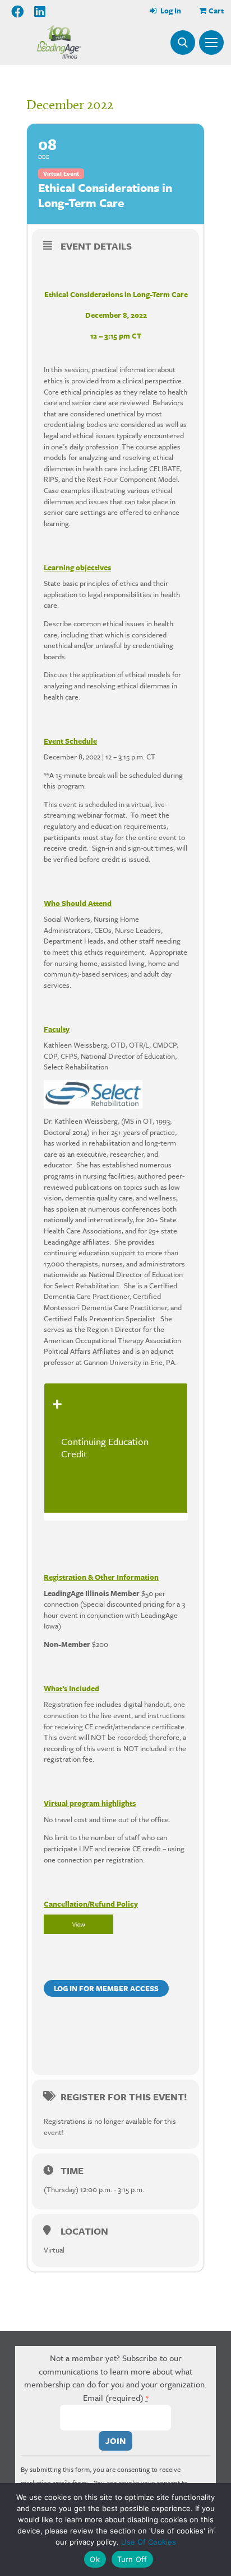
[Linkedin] (40, 12)
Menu (211, 43)
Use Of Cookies (149, 2542)
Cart (216, 11)
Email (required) (116, 2397)
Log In (170, 11)
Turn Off (132, 2559)
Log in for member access (106, 1988)
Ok (95, 2559)
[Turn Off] (212, 2530)
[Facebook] (18, 12)
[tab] (116, 1448)
